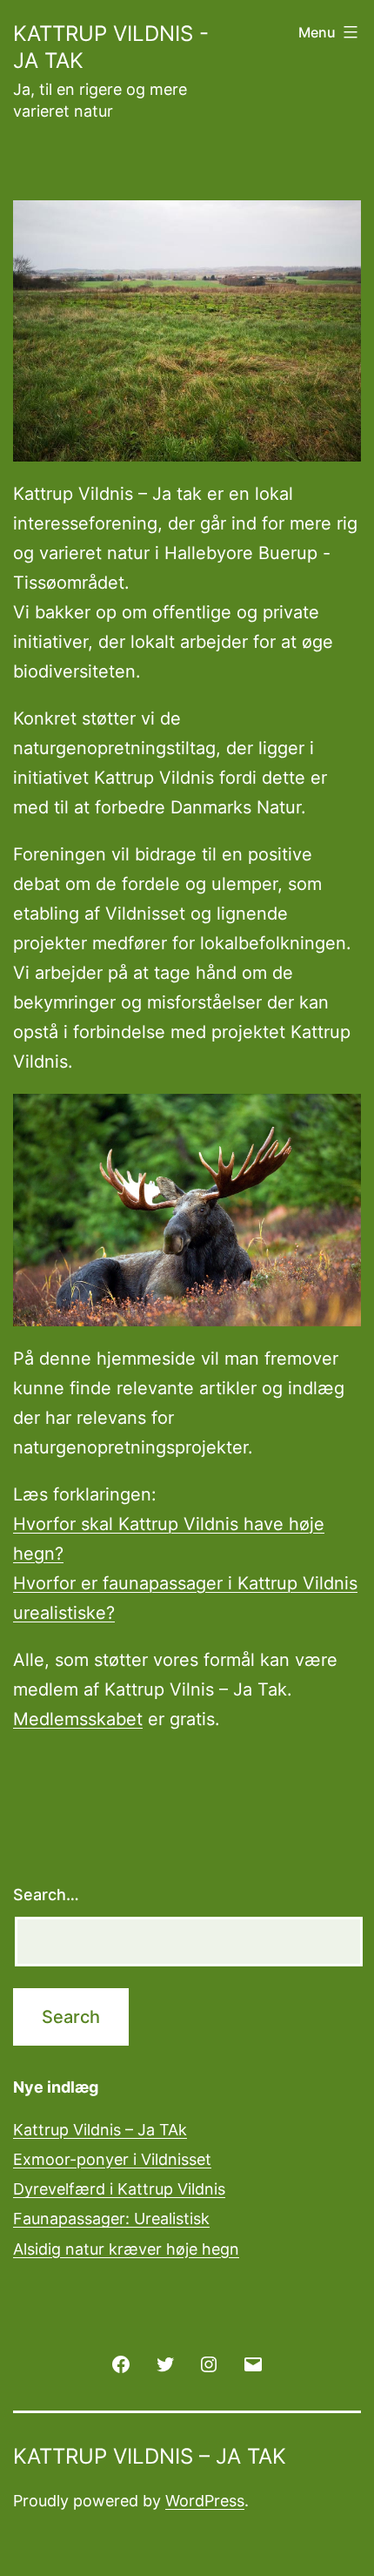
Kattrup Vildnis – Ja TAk (100, 2130)
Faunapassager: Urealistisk (111, 2219)
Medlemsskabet (78, 1719)
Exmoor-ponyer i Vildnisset (112, 2159)
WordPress (205, 2501)
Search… (46, 1895)
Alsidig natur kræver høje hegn (126, 2249)
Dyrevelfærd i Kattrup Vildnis (119, 2189)
